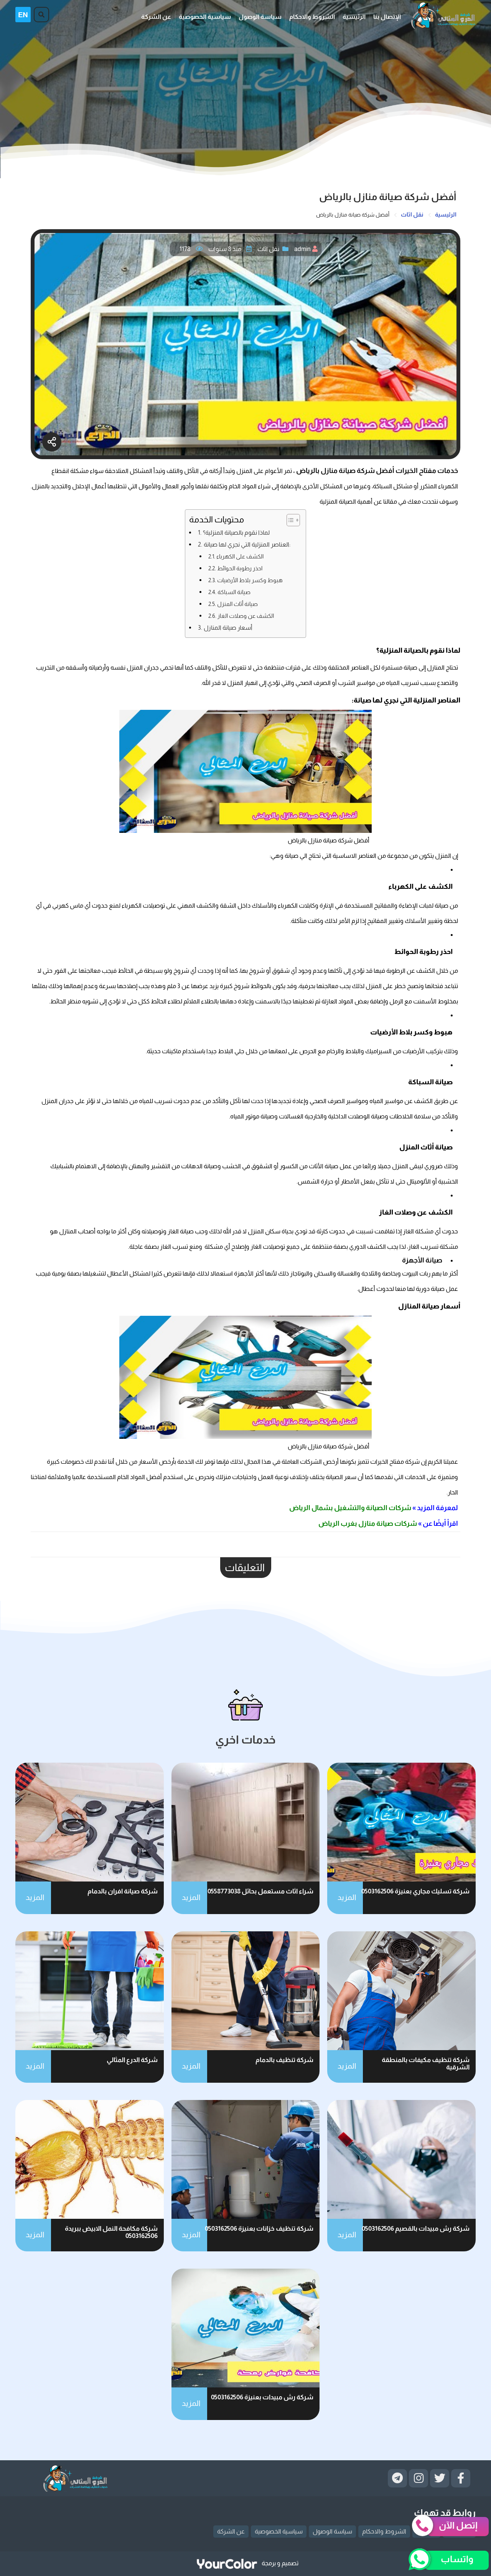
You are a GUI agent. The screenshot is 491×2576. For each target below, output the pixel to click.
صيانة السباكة (234, 592)
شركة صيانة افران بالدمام (123, 1891)
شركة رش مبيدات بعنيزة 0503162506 (262, 2397)
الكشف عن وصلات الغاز (246, 616)
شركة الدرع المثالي (132, 2060)
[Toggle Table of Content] (289, 520)
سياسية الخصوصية (205, 17)
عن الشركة (156, 17)
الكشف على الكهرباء (240, 556)
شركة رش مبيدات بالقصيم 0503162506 (416, 2229)
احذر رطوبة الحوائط (240, 568)
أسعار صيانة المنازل (228, 627)
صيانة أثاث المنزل (237, 604)
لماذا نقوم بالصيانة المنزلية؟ (236, 532)
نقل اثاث (268, 249)
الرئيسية (354, 17)
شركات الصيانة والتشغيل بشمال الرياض (350, 1508)
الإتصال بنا (387, 17)
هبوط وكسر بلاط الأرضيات (250, 580)
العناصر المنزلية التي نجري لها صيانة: (247, 544)
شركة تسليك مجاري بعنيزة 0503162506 (415, 1891)
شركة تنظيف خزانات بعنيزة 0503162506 (259, 2229)
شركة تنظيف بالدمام (284, 2060)
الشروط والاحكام (312, 17)
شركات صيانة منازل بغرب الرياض (368, 1524)
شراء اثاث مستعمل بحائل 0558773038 (260, 1891)
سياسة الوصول (260, 17)
